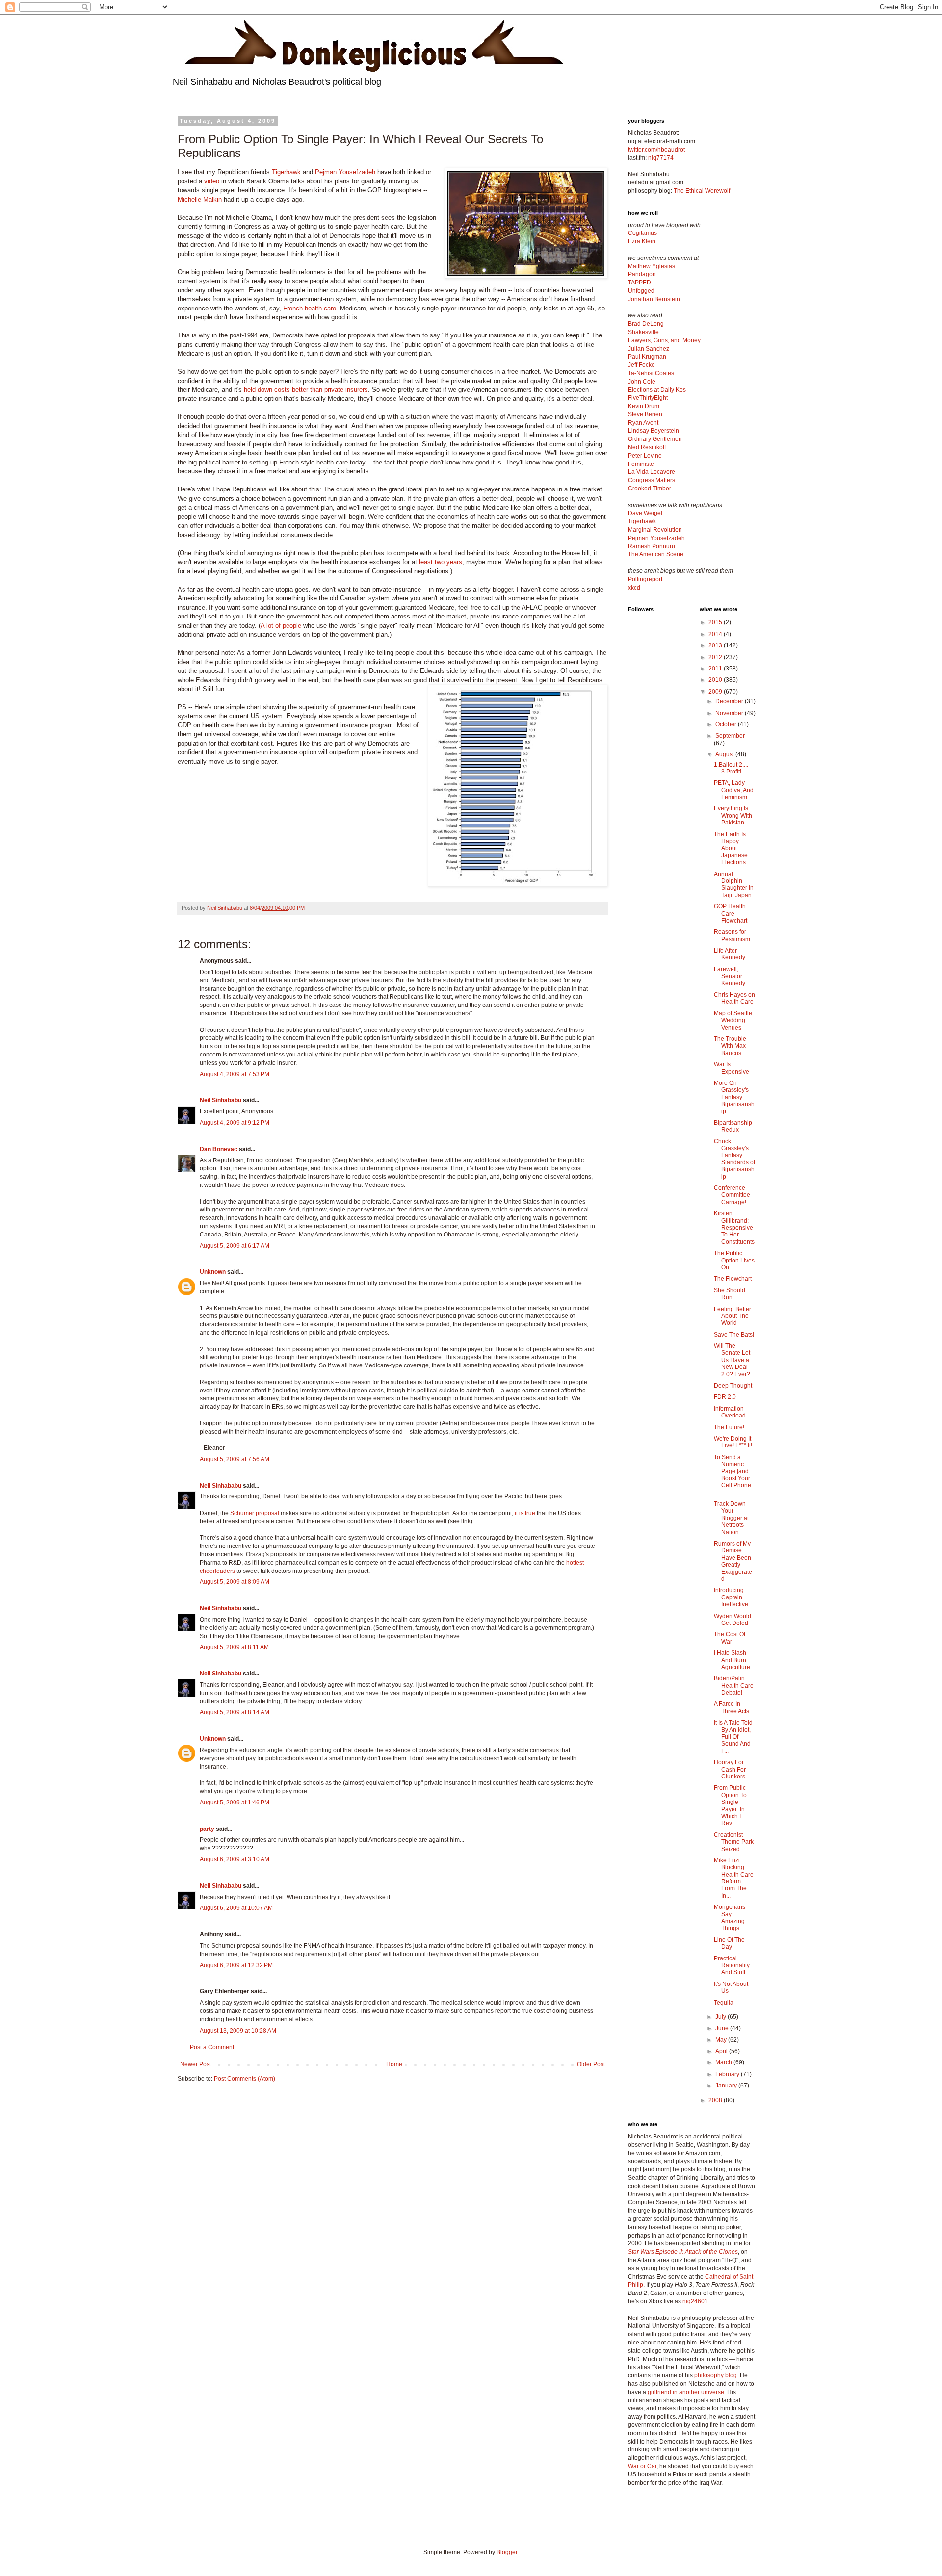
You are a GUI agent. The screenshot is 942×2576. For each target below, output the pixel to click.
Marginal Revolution (655, 530)
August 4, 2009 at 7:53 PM (235, 1074)
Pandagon (642, 274)
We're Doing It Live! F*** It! (733, 1442)
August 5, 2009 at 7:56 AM (235, 1459)
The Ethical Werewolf (702, 191)
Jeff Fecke (641, 365)
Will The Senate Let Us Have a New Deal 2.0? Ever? (732, 1360)
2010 (716, 680)
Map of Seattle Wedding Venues (733, 1020)
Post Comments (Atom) (245, 2079)
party (207, 1829)
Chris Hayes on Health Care (734, 998)
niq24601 (695, 2301)
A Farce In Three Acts (732, 1707)
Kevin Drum (644, 406)
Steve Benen (645, 414)
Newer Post (196, 2064)
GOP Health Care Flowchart (731, 914)
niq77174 (661, 158)
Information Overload (730, 1412)
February (728, 2074)
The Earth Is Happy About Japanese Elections (731, 849)
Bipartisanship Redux (733, 1126)
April (722, 2051)
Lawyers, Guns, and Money (664, 340)
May (722, 2040)
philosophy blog (716, 2375)
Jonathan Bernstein (654, 299)
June (723, 2028)
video (212, 181)
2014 (716, 634)
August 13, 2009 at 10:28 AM (238, 2031)
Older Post (591, 2064)
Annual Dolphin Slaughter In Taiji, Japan (734, 885)
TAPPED (640, 283)
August (725, 754)
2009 (716, 692)
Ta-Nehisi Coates (651, 373)
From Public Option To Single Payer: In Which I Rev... (730, 1805)
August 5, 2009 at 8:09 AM (235, 1582)
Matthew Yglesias (652, 266)
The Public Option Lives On (734, 1260)
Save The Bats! (734, 1335)
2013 (716, 645)
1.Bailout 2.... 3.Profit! (731, 768)
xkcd (634, 588)
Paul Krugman (647, 357)
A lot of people (281, 626)
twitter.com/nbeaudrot (656, 150)
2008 (716, 2100)
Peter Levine (645, 456)
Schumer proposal (255, 1513)
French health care (310, 308)
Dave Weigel (645, 513)
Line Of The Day (729, 1943)
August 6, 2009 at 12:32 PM (236, 1965)
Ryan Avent (643, 423)
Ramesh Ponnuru (652, 546)
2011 (716, 669)
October (727, 724)
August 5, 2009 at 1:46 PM (235, 1803)
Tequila (724, 2003)
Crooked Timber (650, 489)
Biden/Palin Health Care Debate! (734, 1686)
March (724, 2062)
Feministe (641, 464)
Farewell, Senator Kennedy (730, 976)
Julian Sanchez (649, 349)
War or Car (642, 2466)
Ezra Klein (642, 241)
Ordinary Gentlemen (655, 439)
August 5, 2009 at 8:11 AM (234, 1647)
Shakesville (643, 332)
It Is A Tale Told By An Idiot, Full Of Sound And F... (733, 1737)
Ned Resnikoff (647, 447)
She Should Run (730, 1294)
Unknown (213, 1272)
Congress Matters (652, 480)
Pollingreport (645, 579)
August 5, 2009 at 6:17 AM (235, 1246)
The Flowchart (733, 1279)
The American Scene (656, 554)
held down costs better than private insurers (306, 390)
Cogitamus (642, 233)
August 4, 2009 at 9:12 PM (235, 1123)
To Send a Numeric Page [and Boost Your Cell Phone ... (733, 1475)
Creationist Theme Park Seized (734, 1842)
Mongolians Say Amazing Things (730, 1918)
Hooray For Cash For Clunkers (730, 1769)
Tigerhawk (286, 172)
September (730, 736)
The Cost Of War (730, 1638)
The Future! (729, 1427)
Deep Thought (733, 1386)
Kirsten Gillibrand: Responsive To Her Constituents (734, 1228)
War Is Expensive (732, 1068)
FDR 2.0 (725, 1397)
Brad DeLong (646, 324)
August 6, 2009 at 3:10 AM (235, 1859)
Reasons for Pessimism (732, 935)
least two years (441, 562)
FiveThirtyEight (648, 398)
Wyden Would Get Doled (733, 1620)
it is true (525, 1513)
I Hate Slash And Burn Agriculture (732, 1660)
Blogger (507, 2552)
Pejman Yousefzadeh (345, 172)
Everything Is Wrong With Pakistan (733, 815)
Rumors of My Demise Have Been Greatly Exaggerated (733, 1561)
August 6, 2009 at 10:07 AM (236, 1908)
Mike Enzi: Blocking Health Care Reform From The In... (734, 1878)
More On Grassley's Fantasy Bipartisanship (734, 1097)
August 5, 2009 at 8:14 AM (235, 1712)
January (727, 2086)
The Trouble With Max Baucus (730, 1046)
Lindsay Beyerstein (654, 431)
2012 (716, 657)
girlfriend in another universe (686, 2392)
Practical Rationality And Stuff (732, 1966)
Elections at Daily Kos (657, 390)
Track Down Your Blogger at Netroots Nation (731, 1518)
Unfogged (641, 291)
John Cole (642, 382)
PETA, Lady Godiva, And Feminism (734, 790)
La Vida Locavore (652, 472)
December (730, 701)
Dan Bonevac (219, 1149)
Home (394, 2064)
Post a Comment (212, 2047)
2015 (716, 622)
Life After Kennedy (730, 954)
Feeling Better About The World (733, 1316)
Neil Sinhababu (221, 1100)
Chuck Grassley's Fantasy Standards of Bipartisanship (734, 1159)
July (721, 2017)
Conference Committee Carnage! (732, 1195)
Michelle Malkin (200, 199)
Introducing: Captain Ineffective (731, 1597)
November (730, 713)
